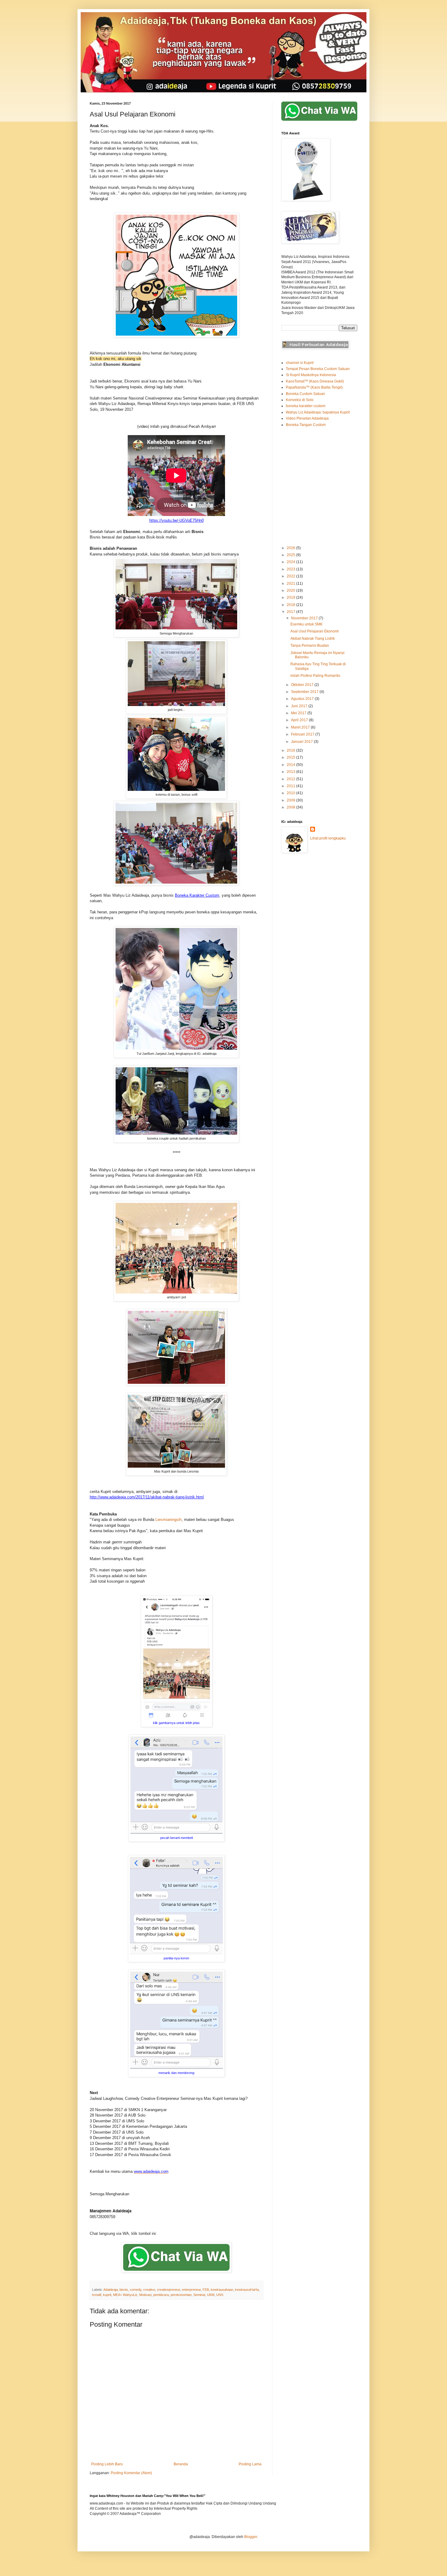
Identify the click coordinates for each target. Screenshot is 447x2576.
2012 (291, 779)
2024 (291, 562)
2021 (291, 583)
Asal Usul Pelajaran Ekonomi (315, 631)
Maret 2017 (301, 727)
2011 (291, 786)
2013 (291, 772)
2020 (291, 590)
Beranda (181, 2464)
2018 (291, 605)
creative (149, 2290)
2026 (291, 548)
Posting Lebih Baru (107, 2464)
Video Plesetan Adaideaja (307, 418)
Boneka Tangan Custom (306, 425)
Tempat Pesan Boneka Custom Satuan (318, 369)
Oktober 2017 (303, 685)
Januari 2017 (302, 742)
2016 (291, 750)
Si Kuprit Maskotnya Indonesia (311, 375)
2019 (291, 597)
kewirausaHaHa (247, 2290)
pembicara (161, 2295)
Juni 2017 (300, 706)
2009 (291, 800)
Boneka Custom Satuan (305, 394)
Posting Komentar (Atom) (131, 2473)
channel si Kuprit (300, 363)
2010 (291, 793)
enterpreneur (191, 2290)
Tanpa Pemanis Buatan (310, 646)
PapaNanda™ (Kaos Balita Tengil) (314, 387)
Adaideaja (111, 2290)
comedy (136, 2290)
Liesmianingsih (168, 1520)
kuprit (107, 2295)
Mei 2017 (299, 713)
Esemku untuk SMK (307, 624)
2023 (291, 569)
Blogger (251, 2537)
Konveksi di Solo (300, 400)
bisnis (124, 2290)
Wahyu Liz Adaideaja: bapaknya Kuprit (318, 412)
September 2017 (305, 692)
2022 (291, 576)
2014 (291, 765)
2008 (291, 807)
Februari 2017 (303, 734)
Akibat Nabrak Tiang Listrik (313, 639)
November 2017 (305, 618)
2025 (291, 555)
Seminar (199, 2295)
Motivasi (145, 2295)
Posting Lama (250, 2464)
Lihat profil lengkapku (328, 838)
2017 (291, 612)
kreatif (97, 2295)
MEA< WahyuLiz (125, 2295)
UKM (211, 2295)
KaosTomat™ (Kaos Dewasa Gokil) (315, 381)
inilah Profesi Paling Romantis (315, 676)
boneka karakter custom (306, 406)
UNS (220, 2295)
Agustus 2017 (303, 699)
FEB (206, 2290)
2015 (291, 757)
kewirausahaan (222, 2290)
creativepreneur (168, 2290)
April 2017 (300, 720)
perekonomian (181, 2295)
